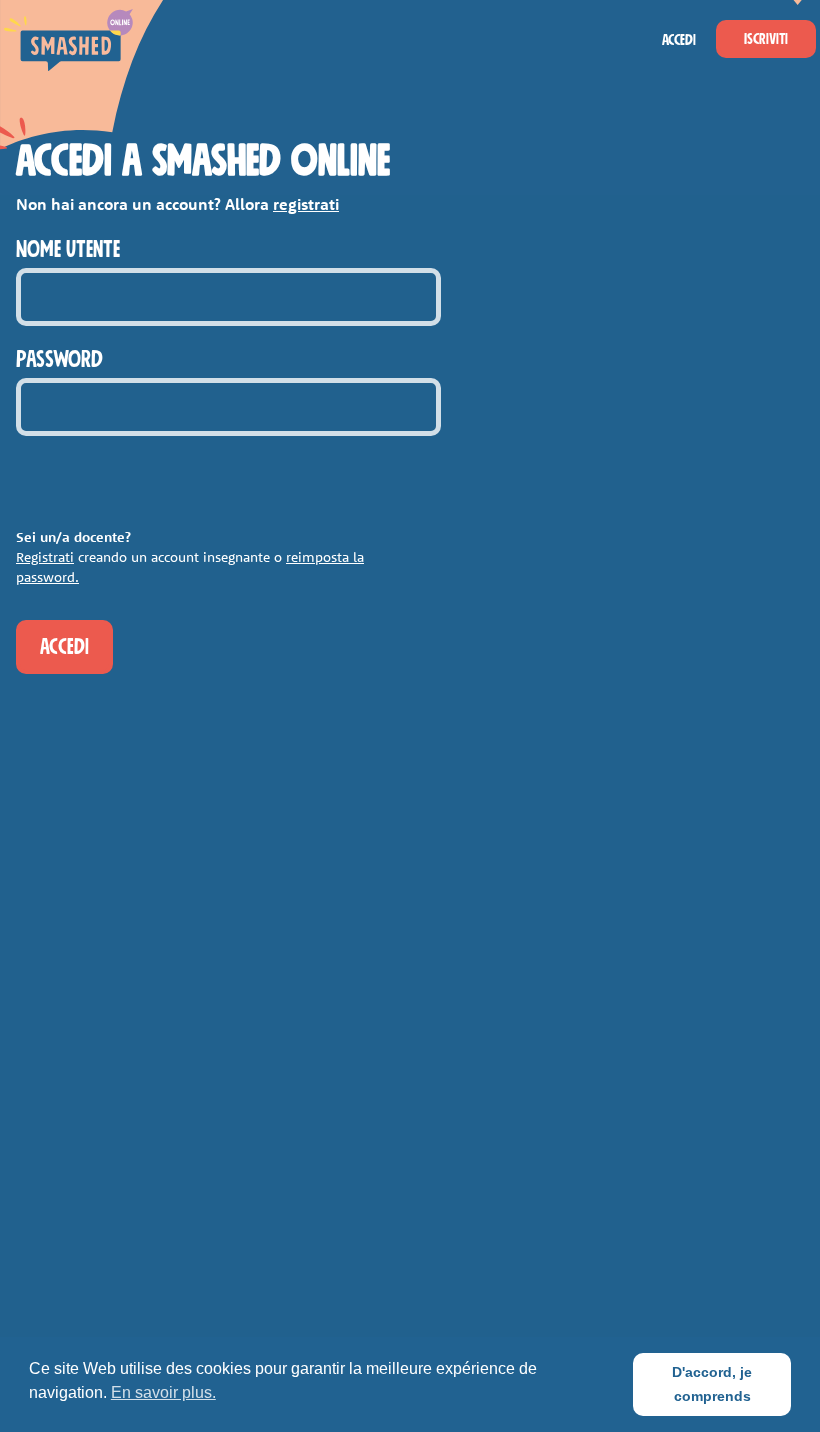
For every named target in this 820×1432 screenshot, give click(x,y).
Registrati (45, 557)
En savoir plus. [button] (163, 1392)
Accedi (679, 40)
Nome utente (68, 250)
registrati (306, 204)
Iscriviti (766, 39)
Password (59, 360)
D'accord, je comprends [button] (712, 1384)
